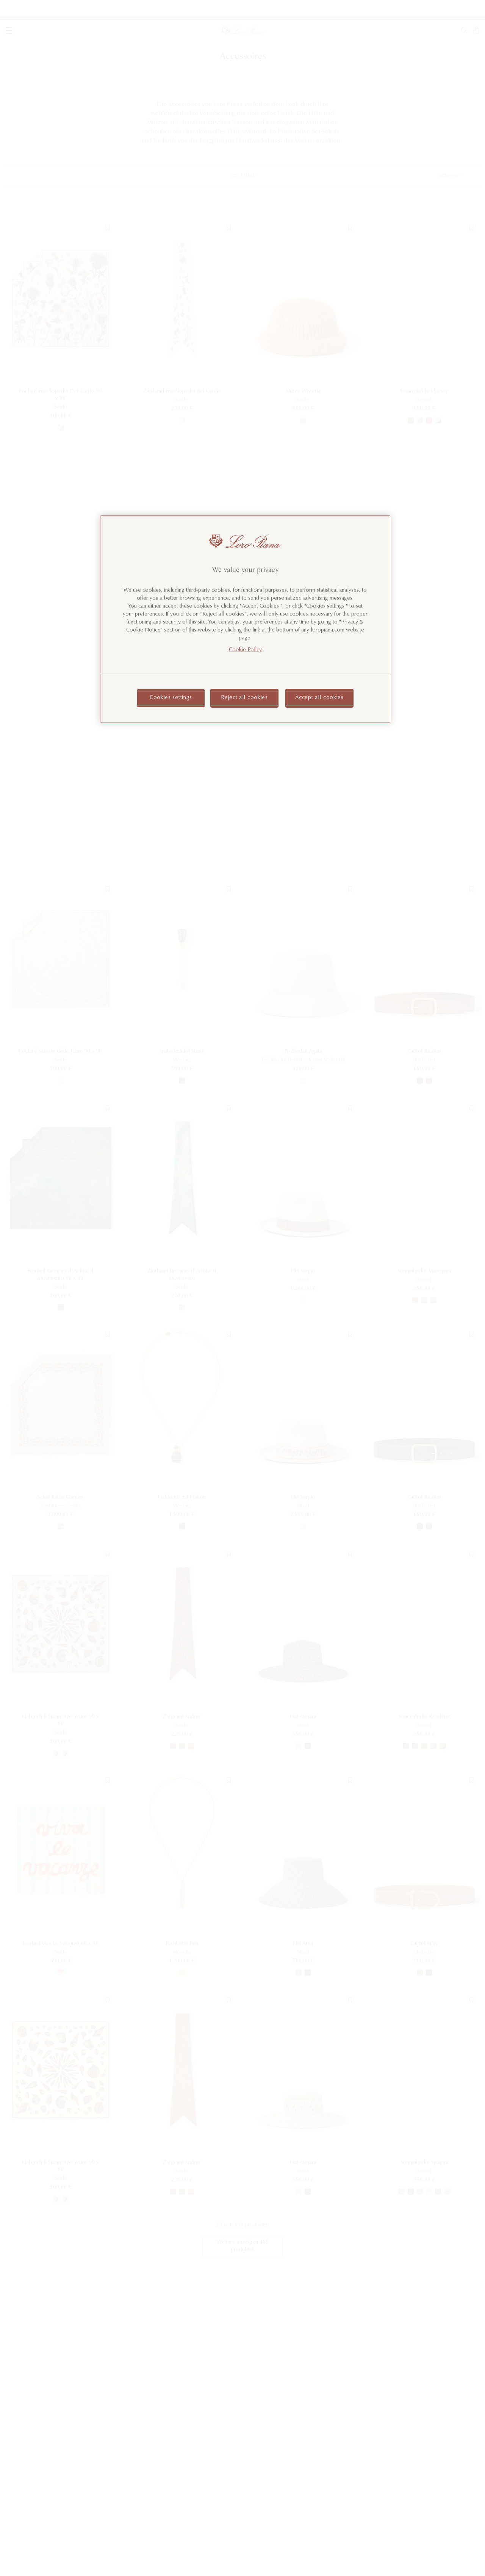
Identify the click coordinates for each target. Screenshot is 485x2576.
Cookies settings (171, 698)
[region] (245, 619)
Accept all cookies (319, 698)
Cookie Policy (245, 650)
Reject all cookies (244, 698)
